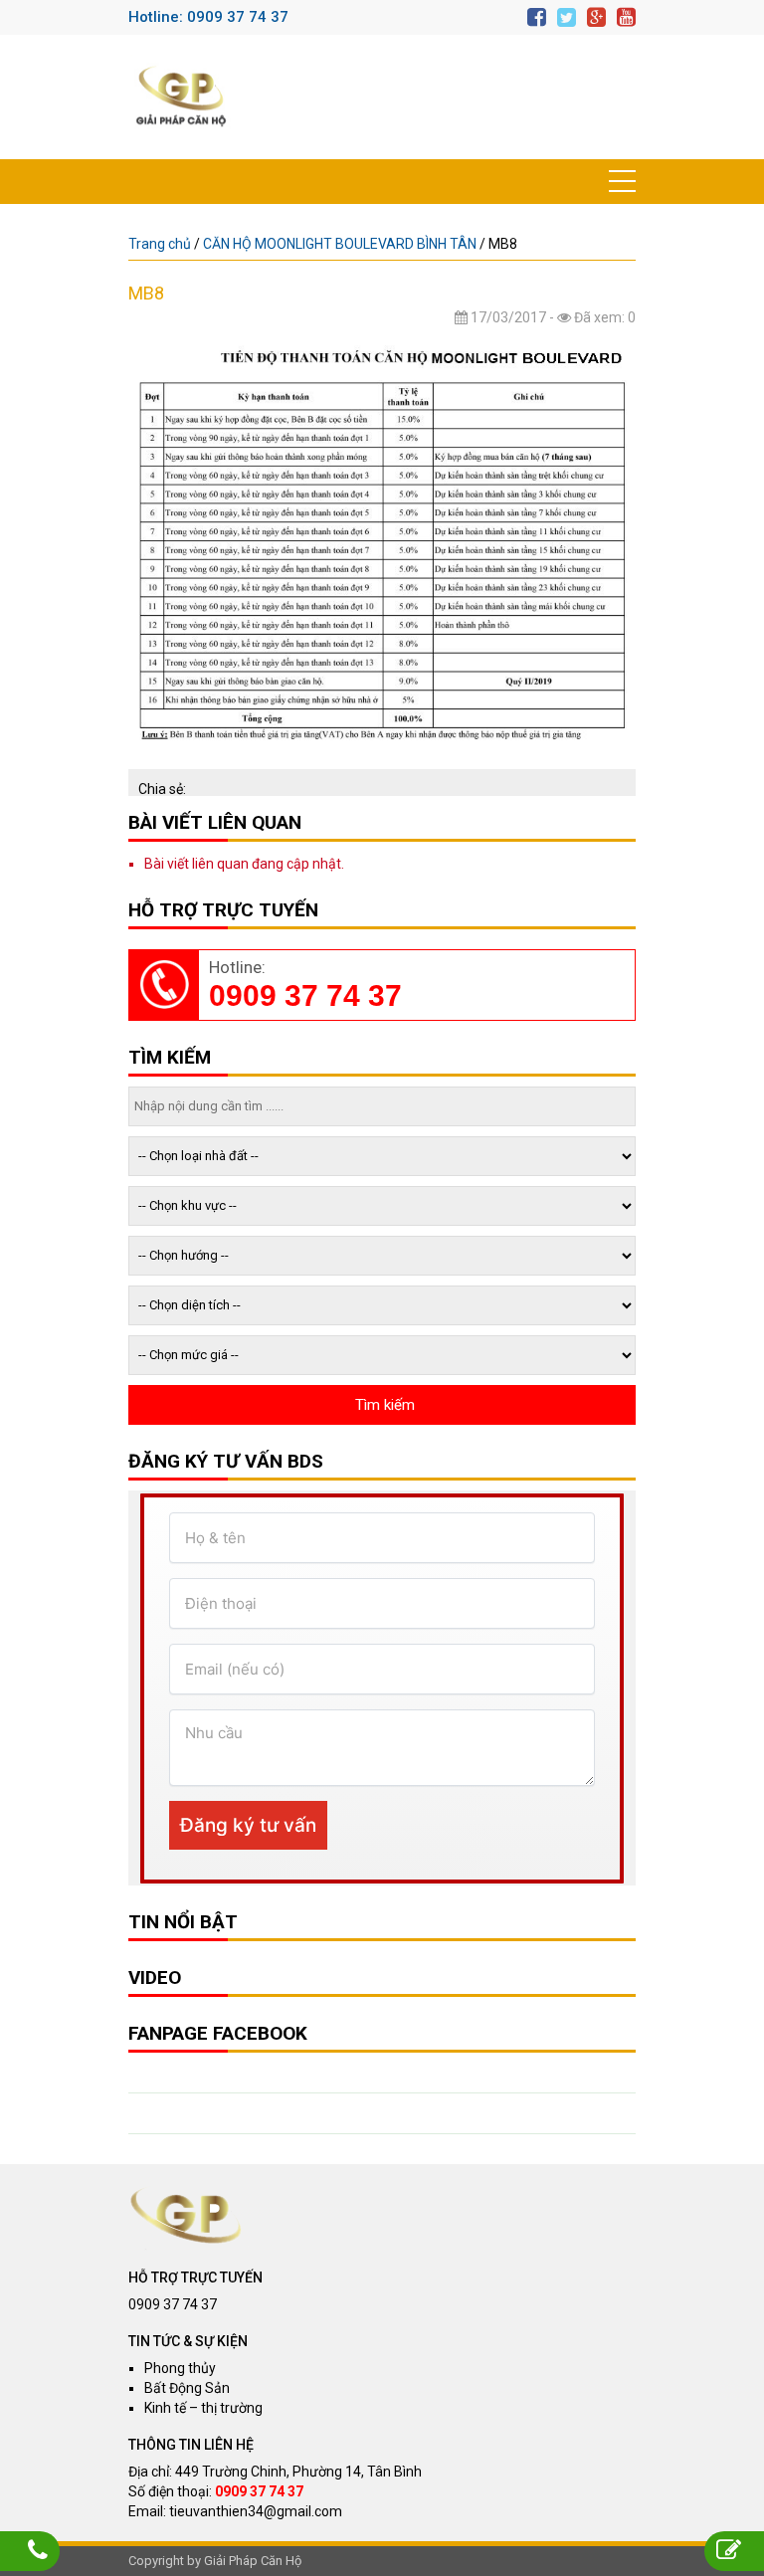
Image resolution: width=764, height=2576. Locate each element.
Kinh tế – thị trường (203, 2408)
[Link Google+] (596, 17)
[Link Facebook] (537, 17)
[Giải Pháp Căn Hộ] (181, 97)
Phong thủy (180, 2368)
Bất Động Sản (187, 2388)
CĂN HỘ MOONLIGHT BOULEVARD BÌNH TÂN (340, 244)
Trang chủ (160, 244)
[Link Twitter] (567, 17)
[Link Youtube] (626, 17)
